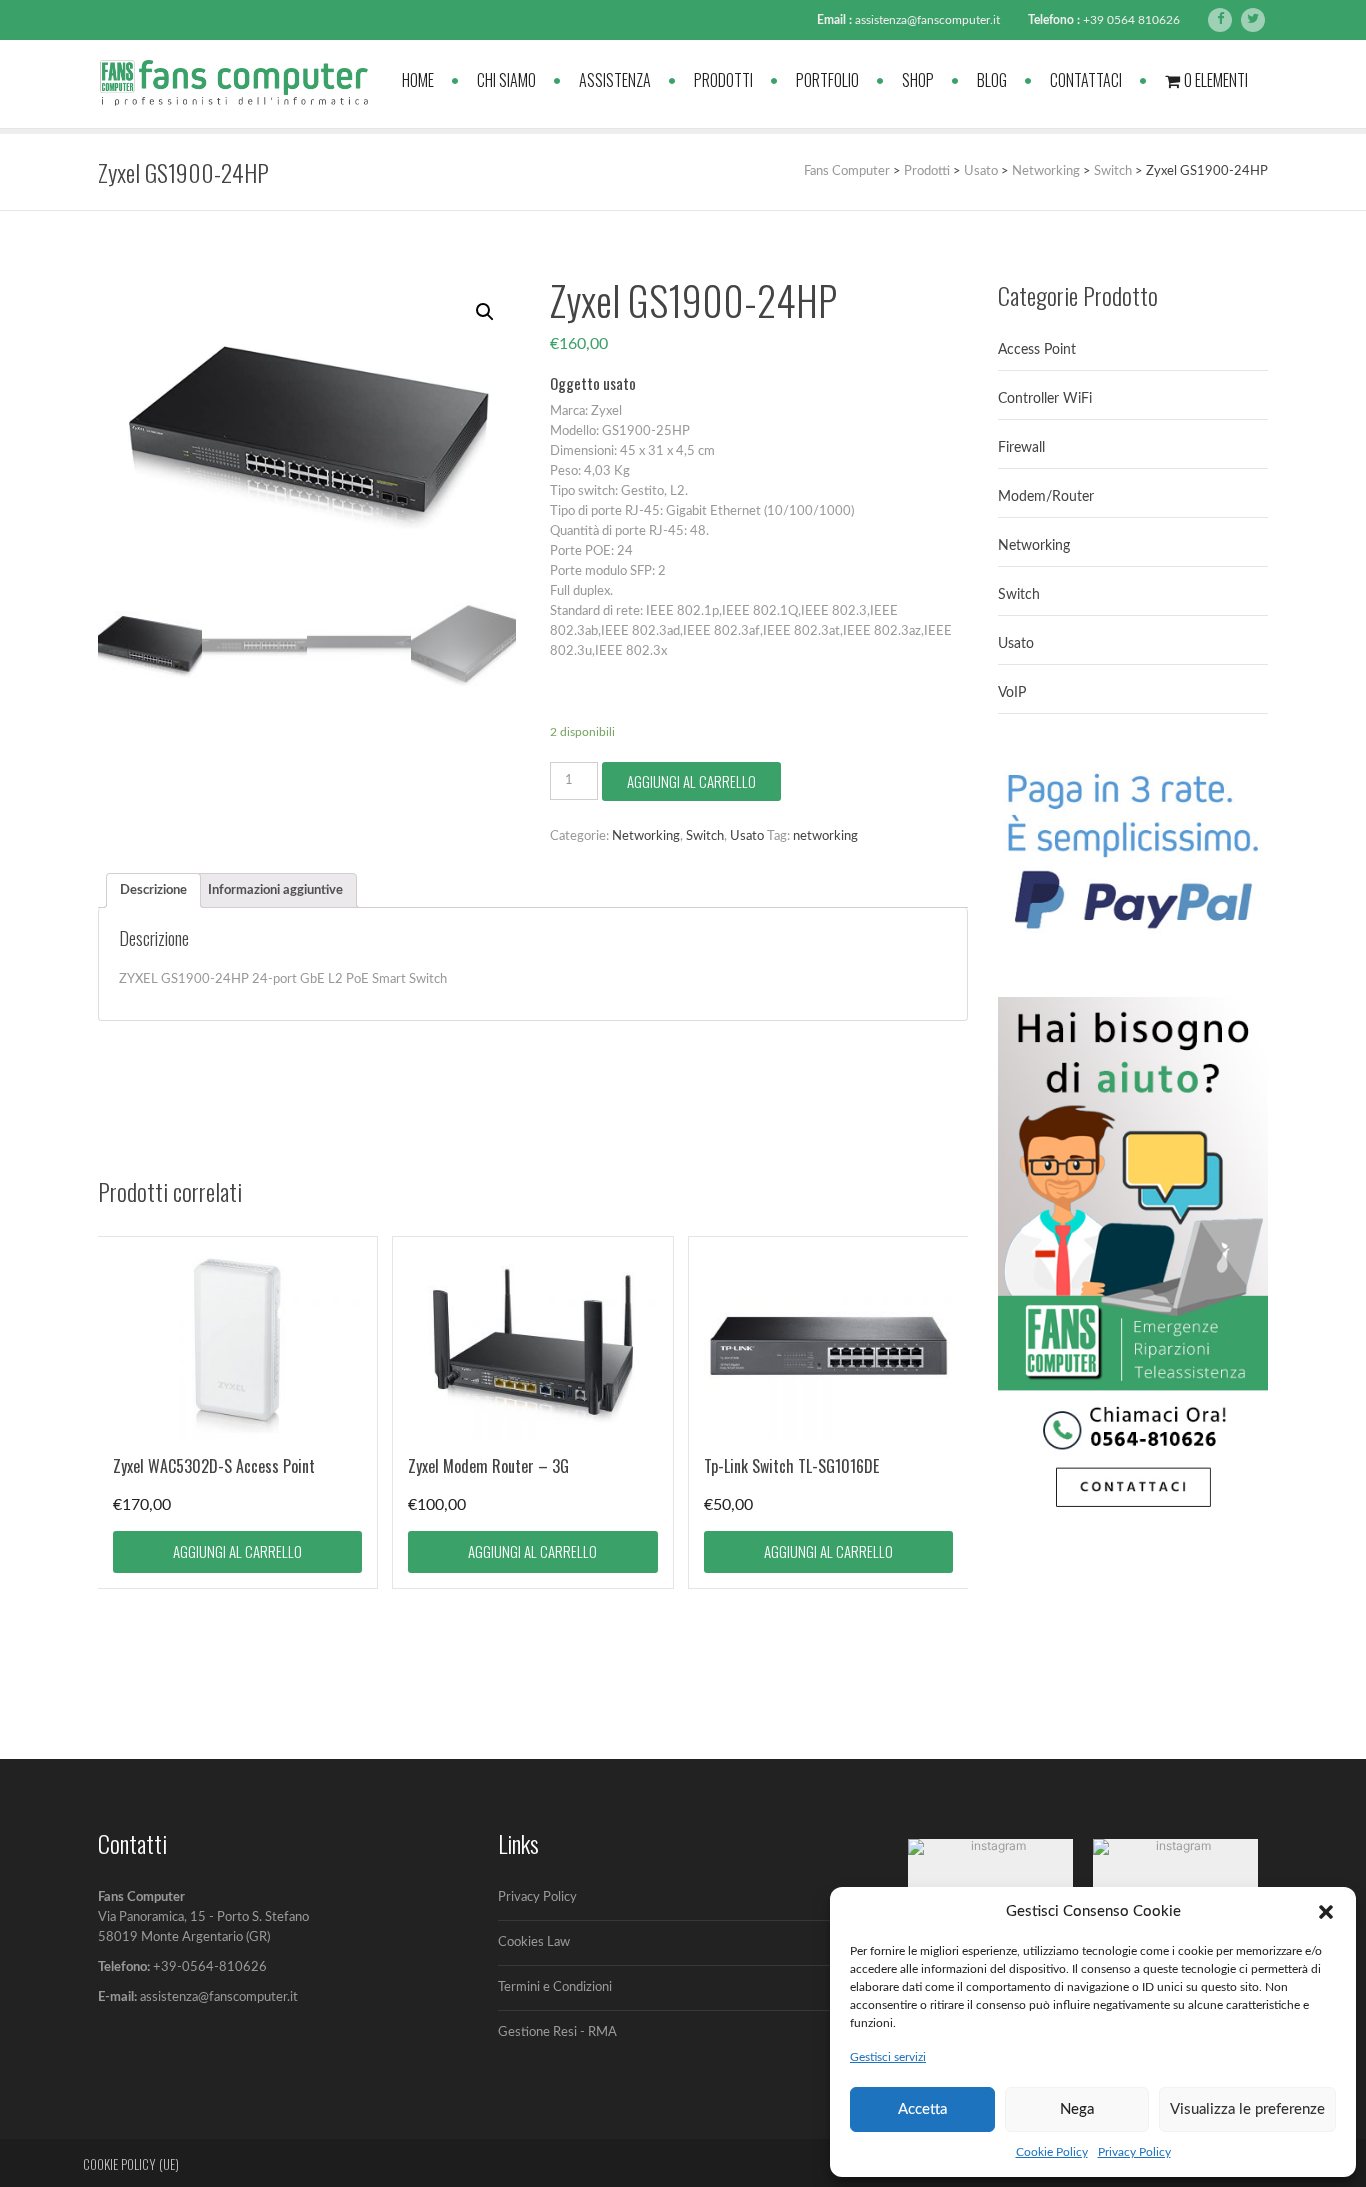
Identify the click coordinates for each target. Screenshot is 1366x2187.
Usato (747, 836)
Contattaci (1086, 80)
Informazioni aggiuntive (275, 890)
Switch (705, 836)
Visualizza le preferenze (1247, 2109)
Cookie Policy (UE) (131, 2164)
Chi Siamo (506, 80)
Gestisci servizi (888, 2057)
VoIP (1012, 693)
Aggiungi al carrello (691, 781)
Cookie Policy (1052, 2152)
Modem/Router (1046, 497)
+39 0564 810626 (1131, 20)
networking (825, 836)
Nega (1077, 2109)
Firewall (1021, 448)
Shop (918, 80)
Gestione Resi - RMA (557, 2032)
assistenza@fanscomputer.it (927, 20)
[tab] (153, 890)
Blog (992, 80)
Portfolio (827, 80)
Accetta (922, 2109)
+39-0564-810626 (210, 1967)
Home (418, 80)
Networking (646, 836)
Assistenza (615, 80)
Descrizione (153, 890)
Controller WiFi (1045, 399)
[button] (1326, 1912)
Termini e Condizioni (555, 1987)
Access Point (1037, 350)
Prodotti (723, 80)
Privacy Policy (1134, 2152)
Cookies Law (534, 1942)
